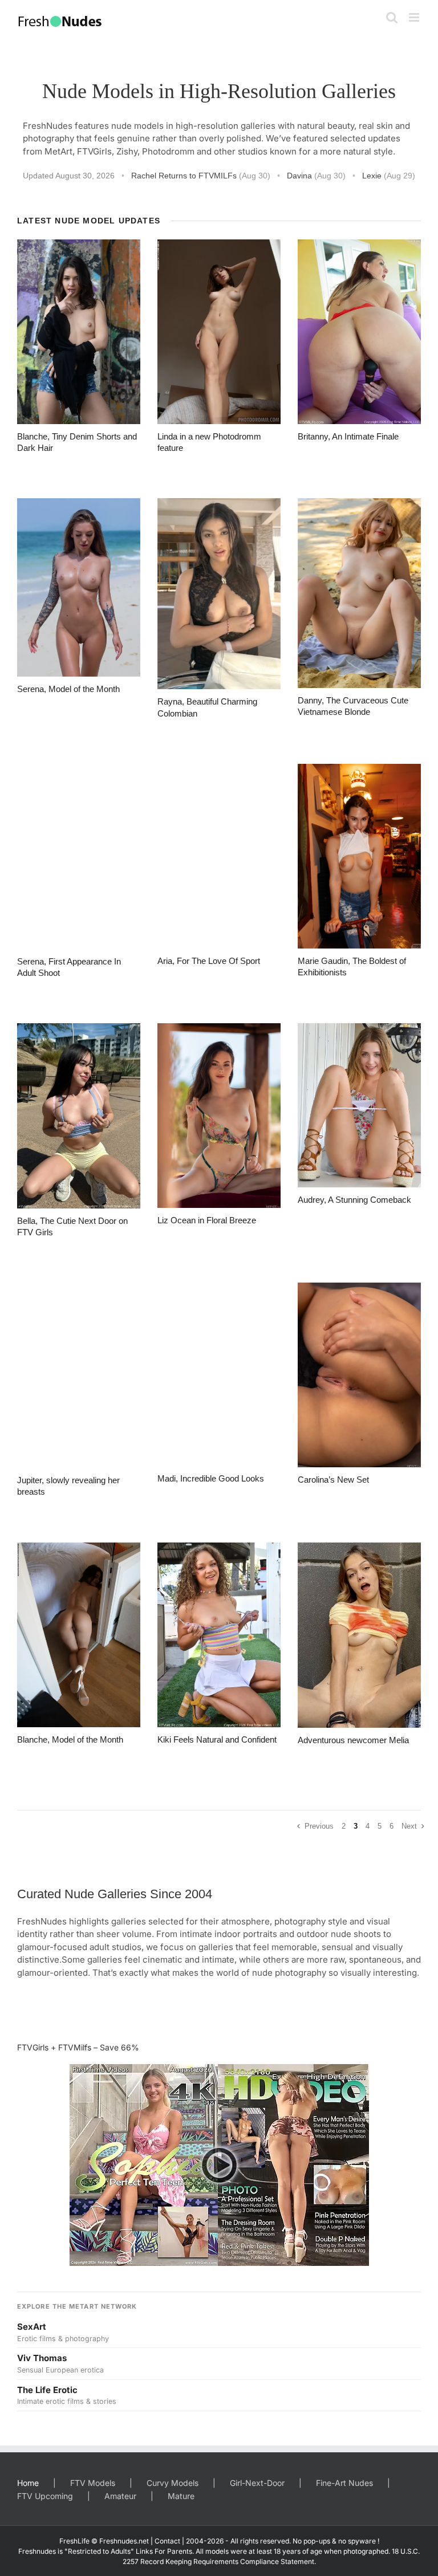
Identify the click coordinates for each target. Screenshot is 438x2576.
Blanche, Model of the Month (70, 1739)
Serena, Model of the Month (68, 689)
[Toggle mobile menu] (415, 17)
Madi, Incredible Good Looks (211, 1478)
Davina (316, 176)
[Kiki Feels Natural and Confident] (219, 1635)
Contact (167, 2541)
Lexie (389, 176)
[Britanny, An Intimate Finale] (359, 332)
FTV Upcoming (45, 2496)
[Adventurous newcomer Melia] (359, 1635)
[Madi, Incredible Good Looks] (219, 1374)
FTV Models (93, 2483)
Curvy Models (173, 2483)
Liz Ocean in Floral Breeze (207, 1220)
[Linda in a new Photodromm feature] (219, 332)
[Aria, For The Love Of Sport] (219, 856)
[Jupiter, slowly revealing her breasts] (79, 1375)
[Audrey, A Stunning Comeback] (359, 1105)
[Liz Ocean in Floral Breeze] (219, 1116)
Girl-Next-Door (257, 2483)
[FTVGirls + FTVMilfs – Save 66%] (219, 2165)
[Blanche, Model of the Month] (79, 1635)
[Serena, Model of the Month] (79, 587)
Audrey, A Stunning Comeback (354, 1200)
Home (28, 2483)
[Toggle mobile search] (392, 17)
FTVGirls (94, 151)
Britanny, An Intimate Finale (348, 436)
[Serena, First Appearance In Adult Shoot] (79, 856)
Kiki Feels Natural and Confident (217, 1739)
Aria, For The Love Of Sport (209, 961)
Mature (181, 2496)
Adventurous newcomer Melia (353, 1740)
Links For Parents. (165, 2551)
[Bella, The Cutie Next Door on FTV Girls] (79, 1116)
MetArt (58, 151)
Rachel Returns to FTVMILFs (201, 176)
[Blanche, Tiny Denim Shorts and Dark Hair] (79, 332)
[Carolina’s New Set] (359, 1375)
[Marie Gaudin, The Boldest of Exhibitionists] (359, 856)
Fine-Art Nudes (344, 2483)
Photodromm (168, 151)
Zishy (127, 151)
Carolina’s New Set (333, 1480)
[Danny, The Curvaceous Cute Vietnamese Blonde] (359, 593)
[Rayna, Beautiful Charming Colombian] (219, 594)
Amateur (120, 2496)
